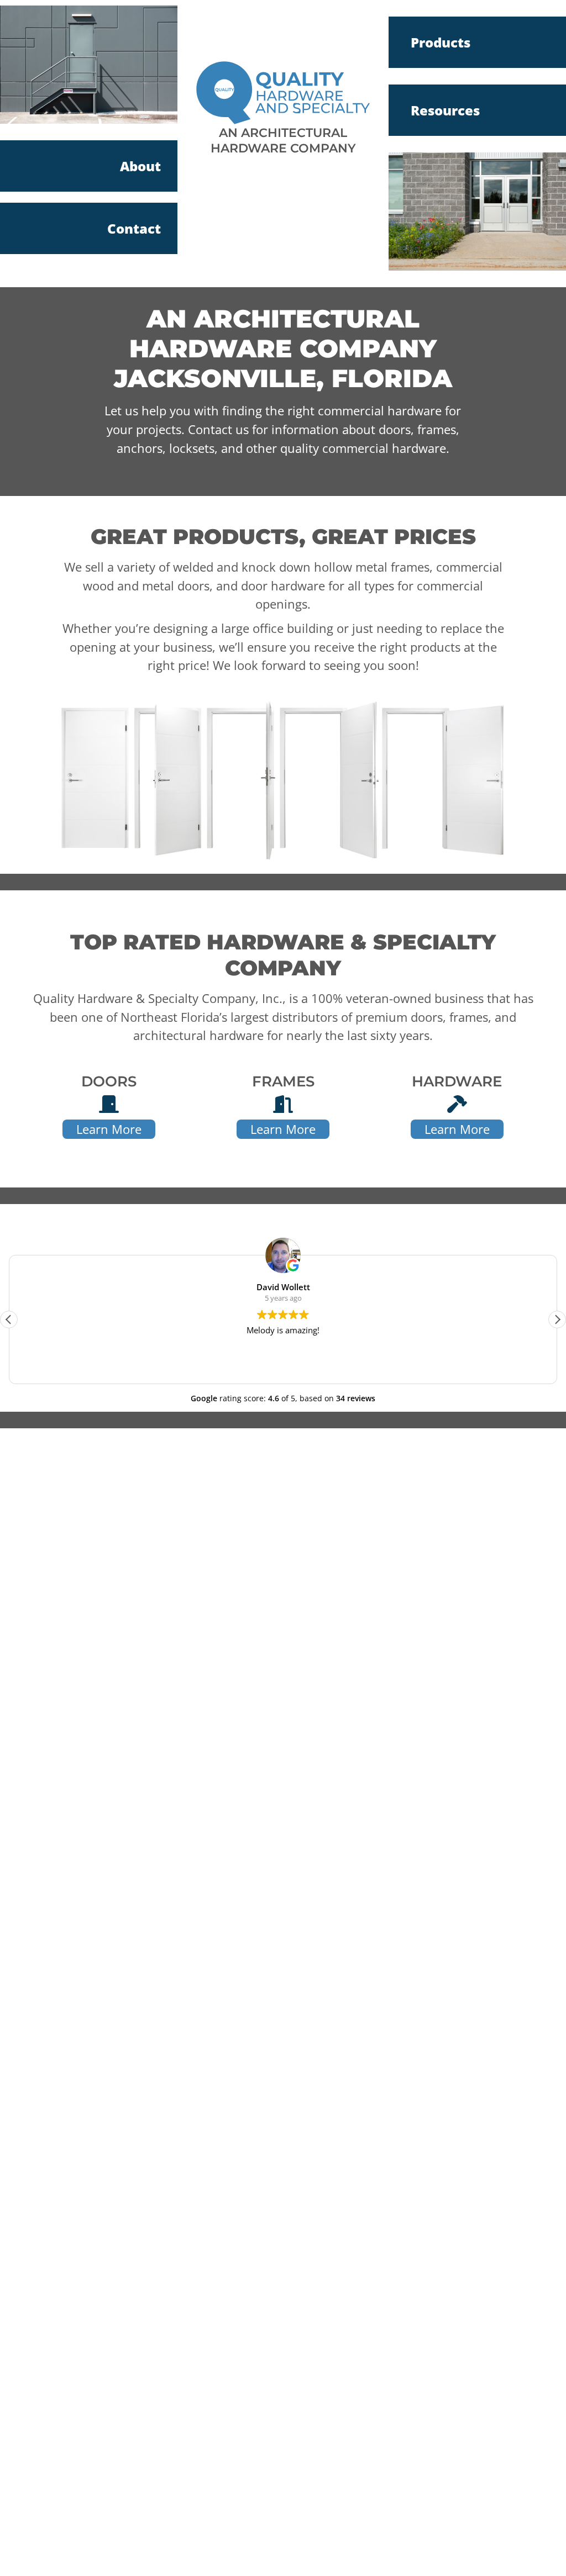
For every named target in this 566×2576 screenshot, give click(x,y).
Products (441, 42)
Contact (134, 228)
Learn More (109, 1129)
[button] (557, 1319)
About (140, 166)
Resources (445, 110)
